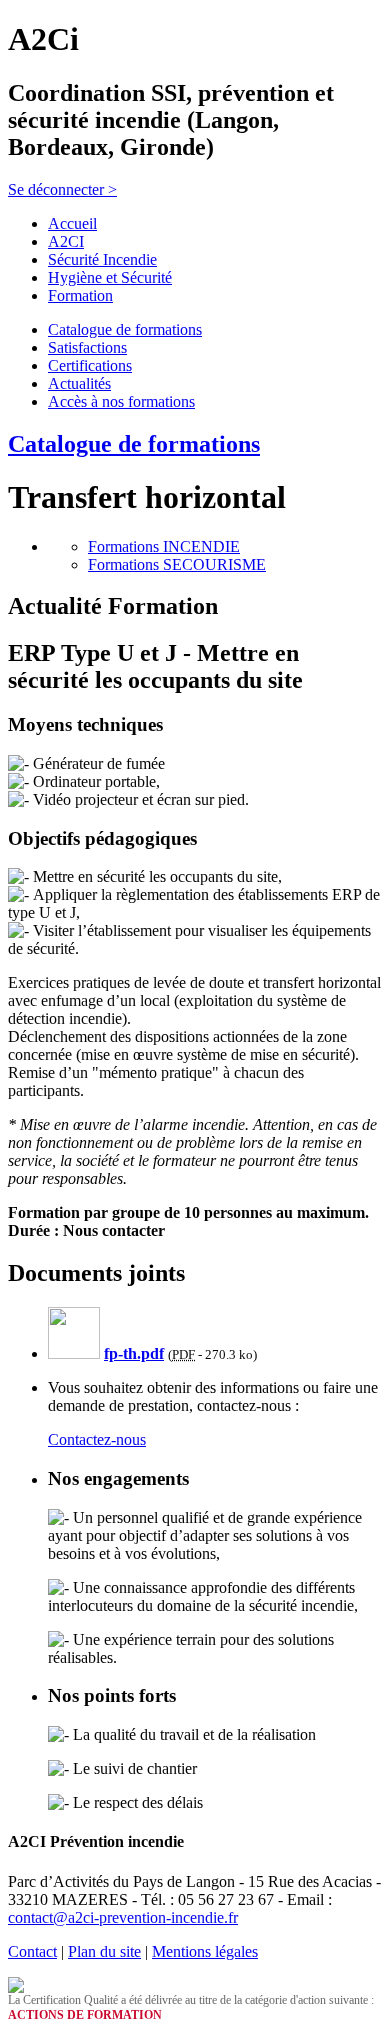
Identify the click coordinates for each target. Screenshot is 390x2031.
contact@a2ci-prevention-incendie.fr (123, 1917)
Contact (32, 1951)
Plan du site (104, 1951)
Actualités (79, 383)
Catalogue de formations (125, 329)
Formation (80, 295)
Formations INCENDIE (164, 546)
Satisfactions (87, 347)
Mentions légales (205, 1951)
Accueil (72, 223)
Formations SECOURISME (177, 564)
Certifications (90, 365)
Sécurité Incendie (102, 259)
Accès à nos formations (121, 401)
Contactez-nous (97, 1439)
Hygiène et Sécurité (110, 277)
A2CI (66, 241)
